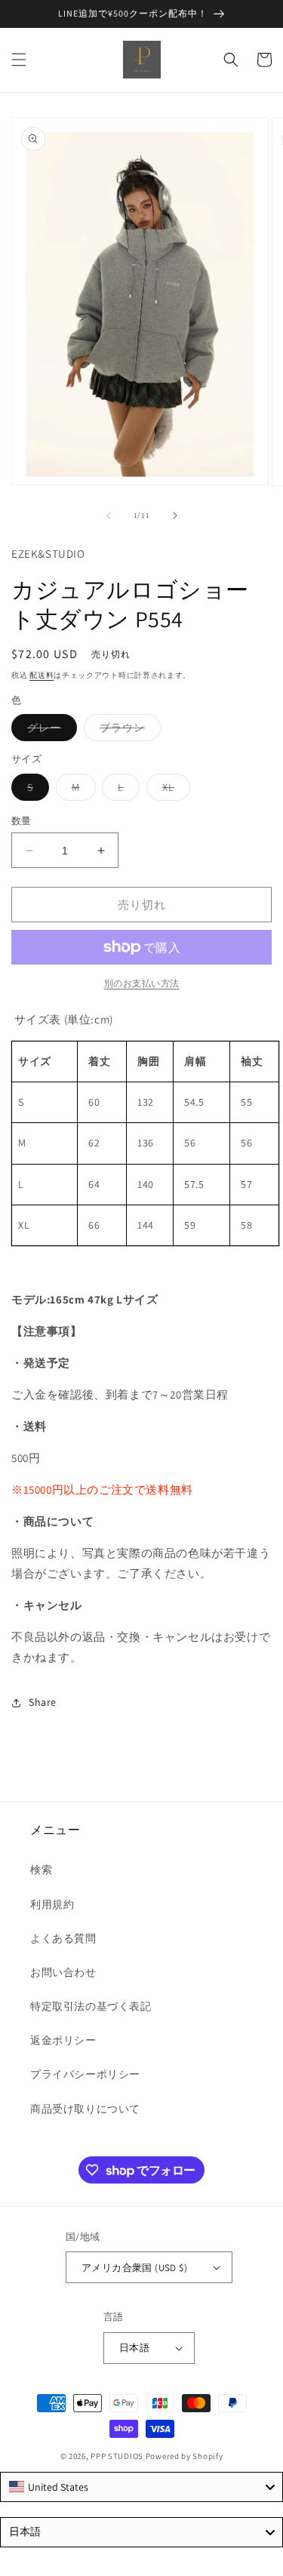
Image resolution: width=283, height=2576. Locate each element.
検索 (41, 1870)
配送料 (42, 675)
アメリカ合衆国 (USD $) (134, 2268)
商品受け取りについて (85, 2109)
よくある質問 (63, 1938)
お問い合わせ (63, 1972)
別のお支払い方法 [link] (142, 983)
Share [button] (43, 1702)
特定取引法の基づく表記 (91, 2006)
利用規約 (52, 1904)
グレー (49, 731)
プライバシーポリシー (85, 2074)
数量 (22, 821)
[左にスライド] (109, 516)
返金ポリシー (63, 2040)
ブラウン (128, 731)
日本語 (134, 2348)
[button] (19, 60)
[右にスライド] (175, 516)
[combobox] (141, 2487)
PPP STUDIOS (117, 2456)
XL (174, 790)
